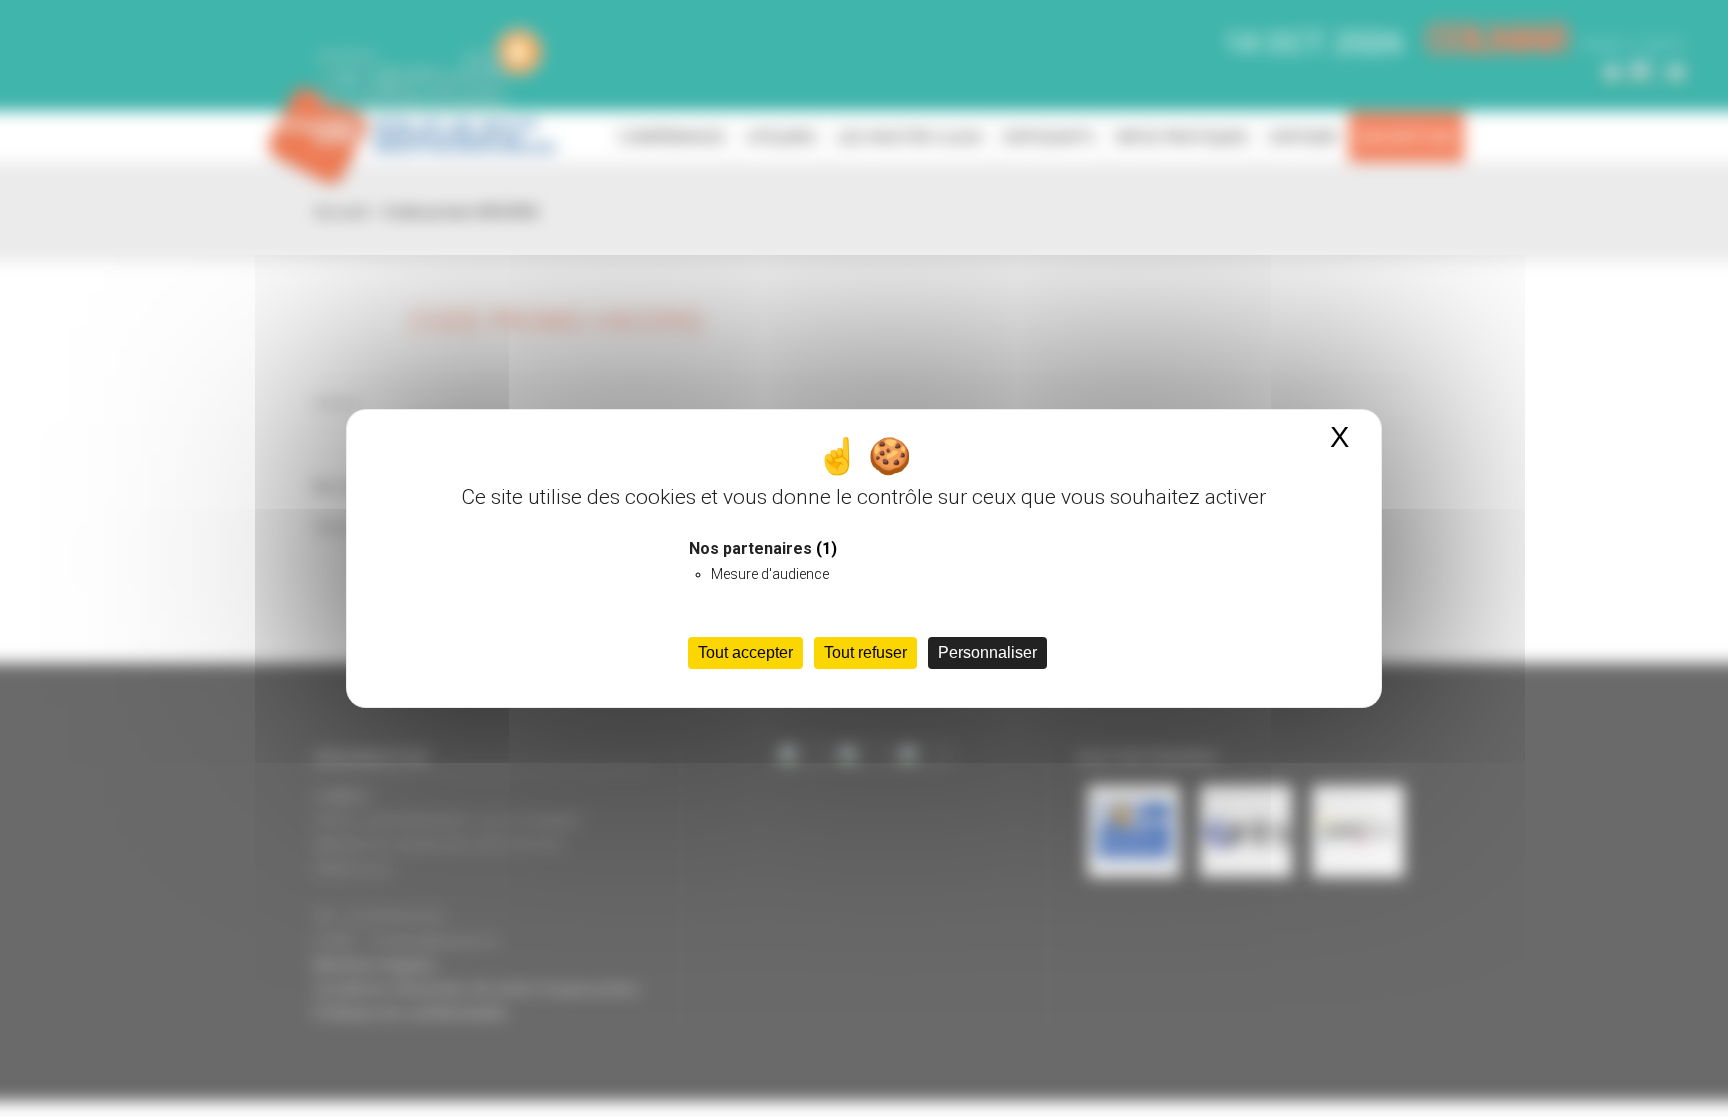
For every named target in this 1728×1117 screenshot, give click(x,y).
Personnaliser (987, 652)
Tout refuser (865, 652)
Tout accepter (745, 652)
